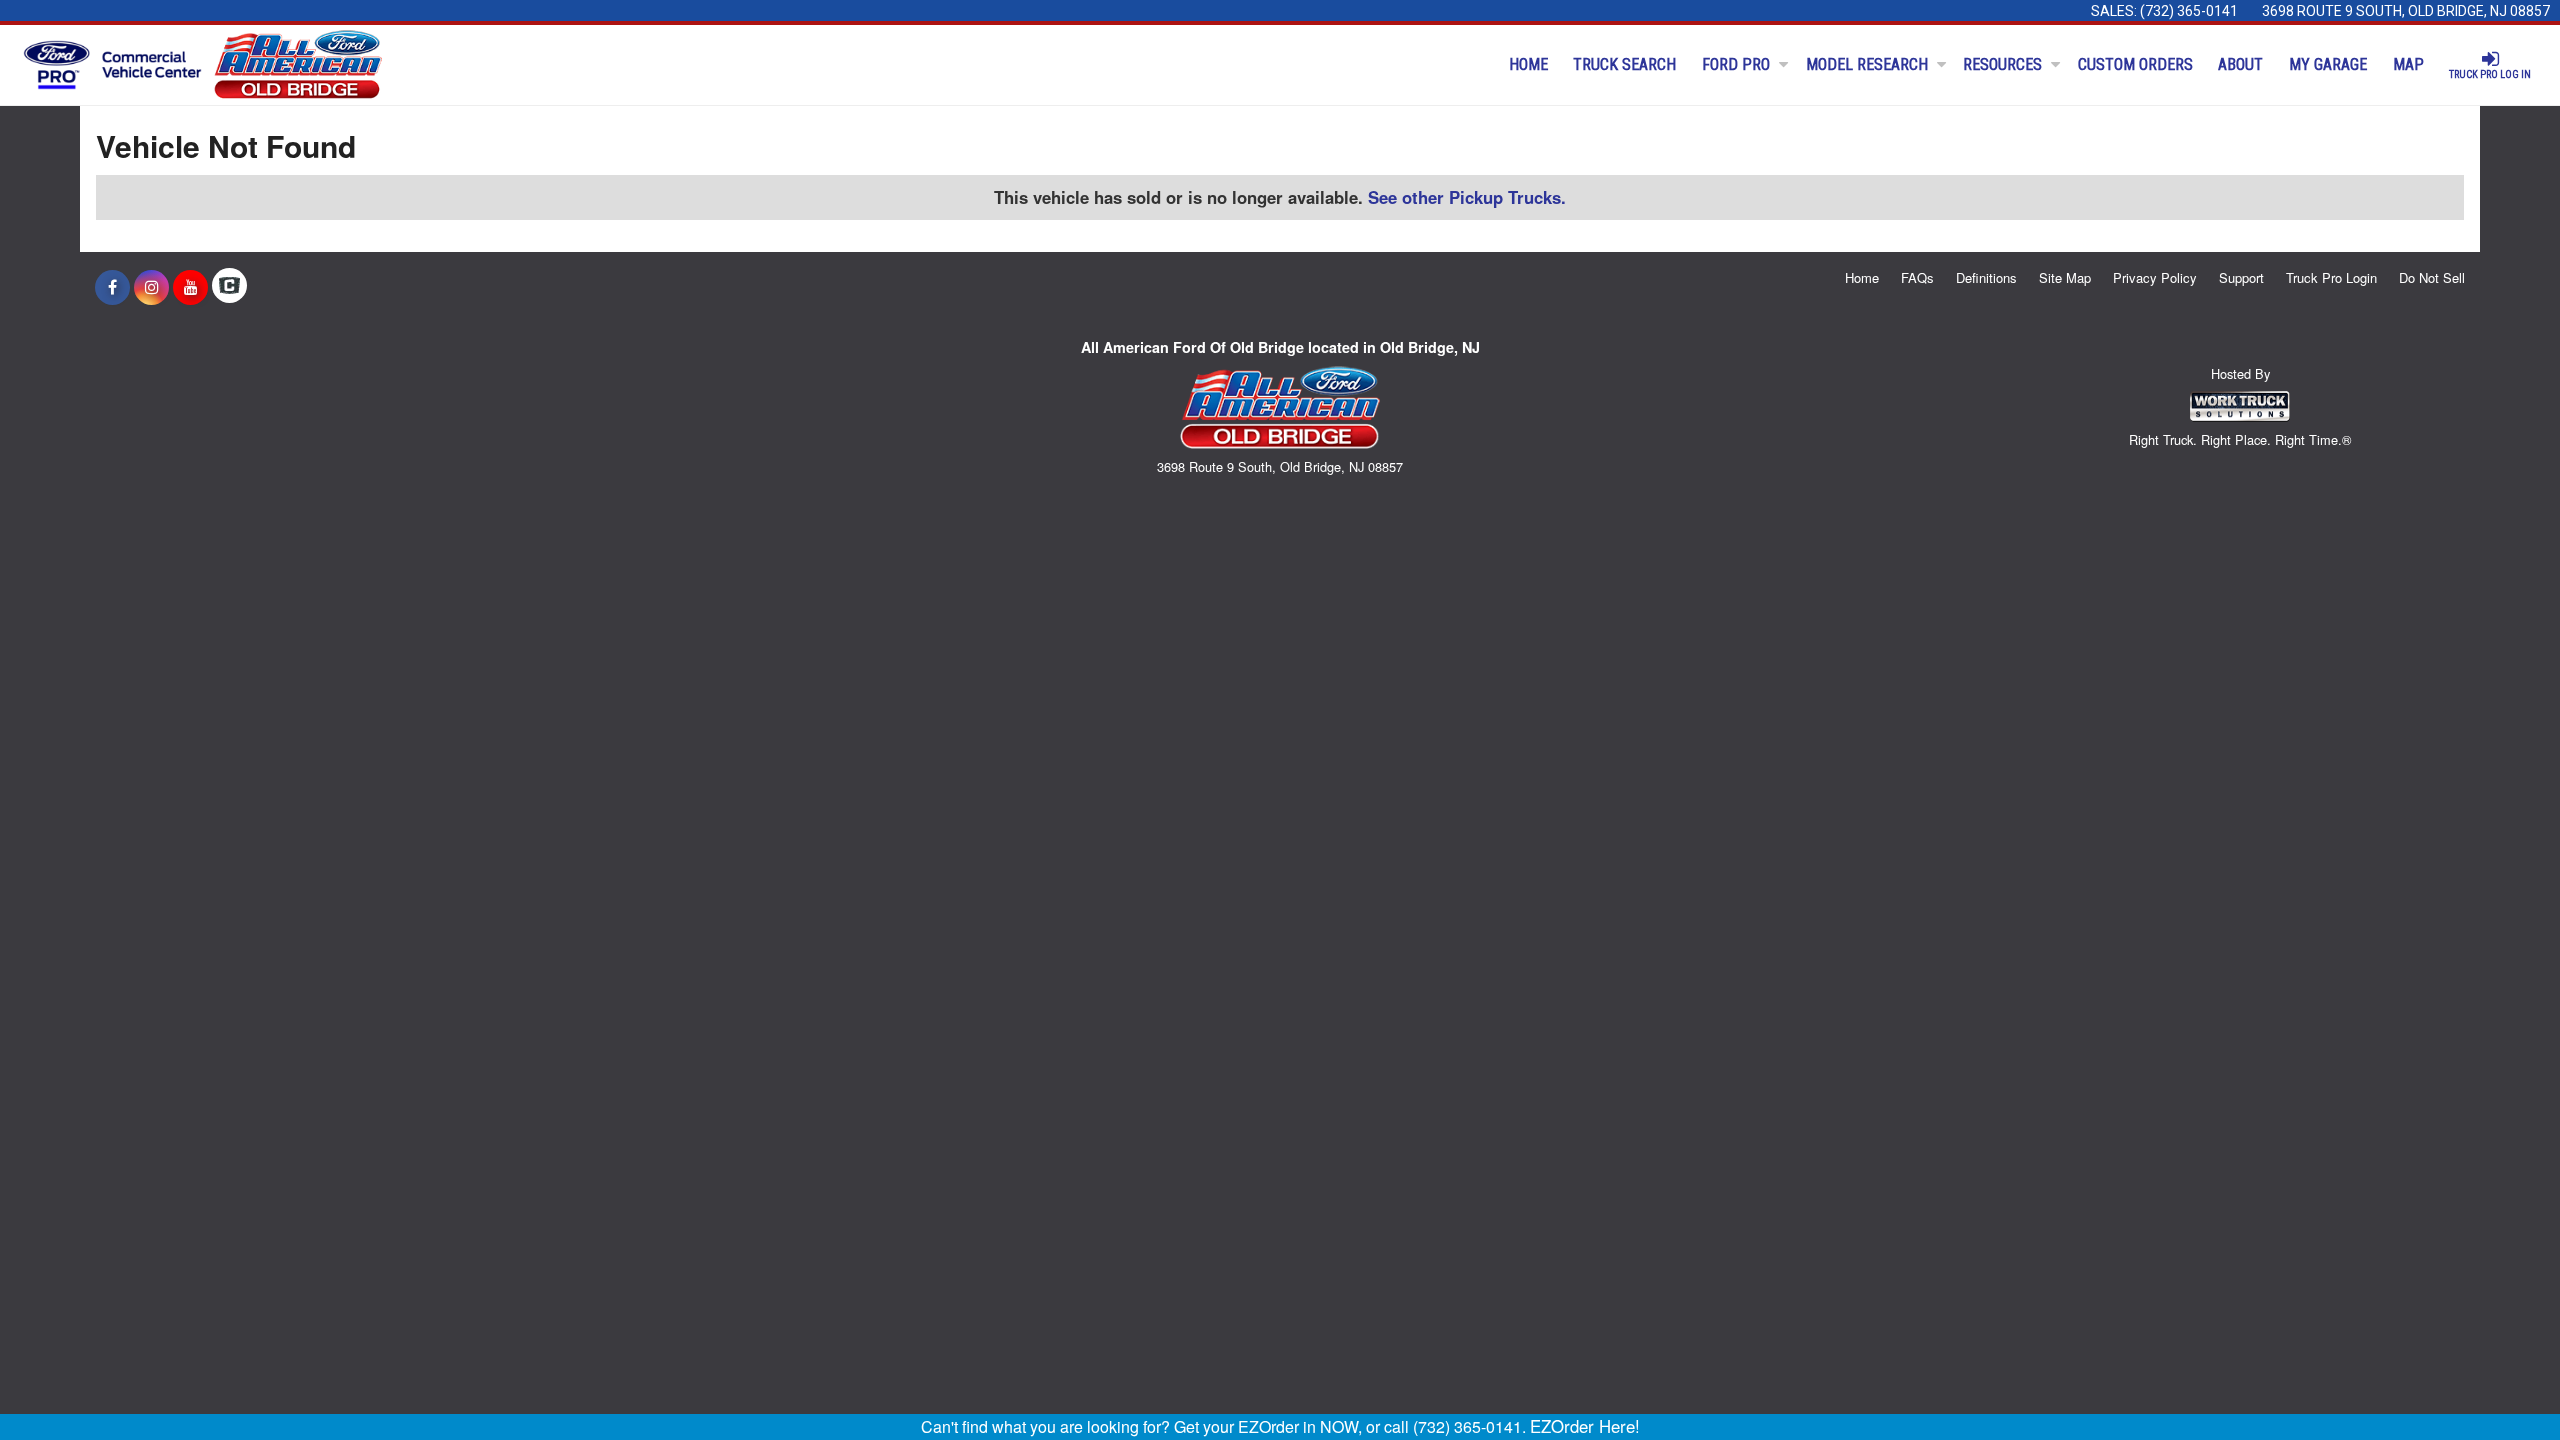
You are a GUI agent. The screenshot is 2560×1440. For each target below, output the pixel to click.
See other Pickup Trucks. (1467, 197)
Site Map (2065, 277)
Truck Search (1624, 64)
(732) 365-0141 (2189, 11)
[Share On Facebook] (112, 287)
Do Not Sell (2432, 277)
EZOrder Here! (1585, 1426)
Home (1528, 64)
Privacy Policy (2155, 277)
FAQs (1917, 277)
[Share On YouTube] (190, 287)
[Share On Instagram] (151, 287)
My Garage (2328, 64)
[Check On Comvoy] (229, 287)
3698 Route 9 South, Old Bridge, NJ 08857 (2406, 11)
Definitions (1986, 277)
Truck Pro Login (2331, 277)
